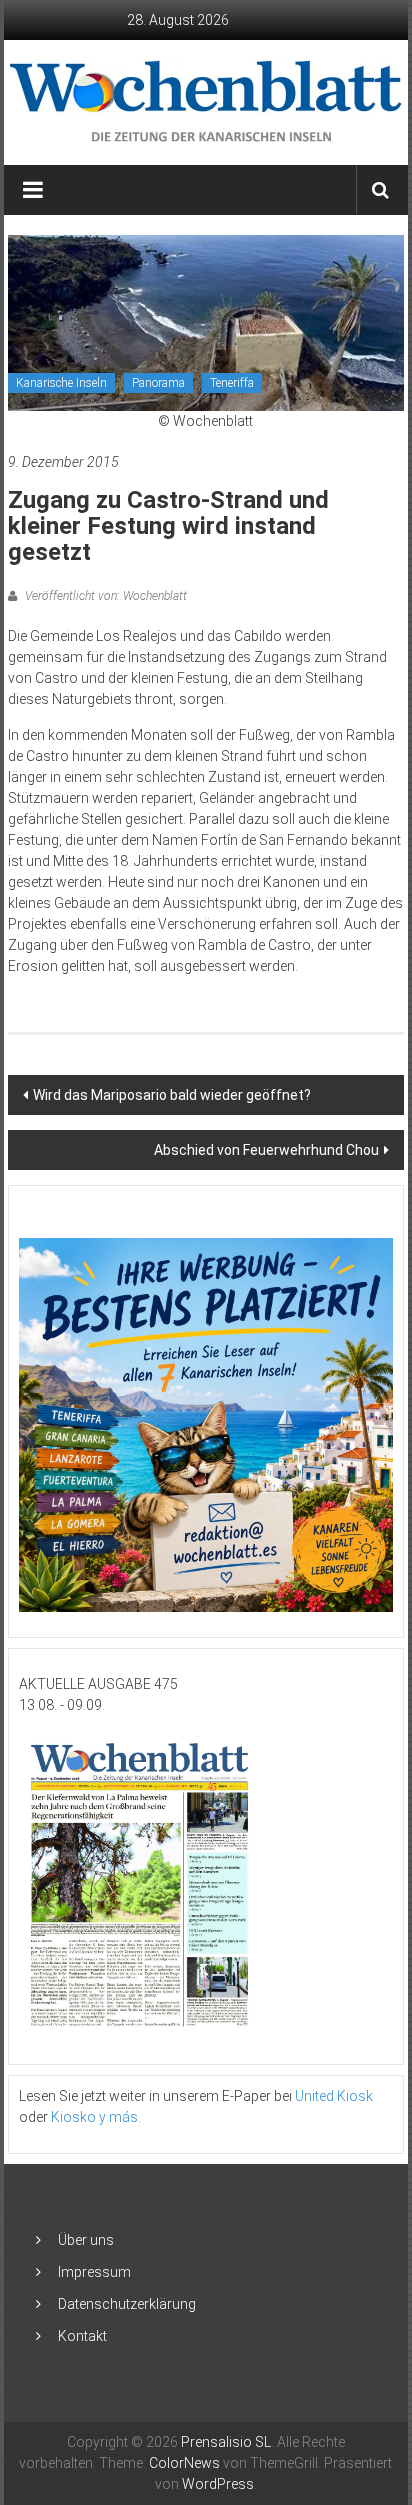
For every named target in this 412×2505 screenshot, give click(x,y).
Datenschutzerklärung (127, 2304)
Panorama (158, 383)
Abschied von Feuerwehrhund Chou (266, 1150)
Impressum (94, 2272)
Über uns (86, 2240)
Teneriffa (232, 383)
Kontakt (82, 2336)
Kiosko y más (94, 2117)
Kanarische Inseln (61, 383)
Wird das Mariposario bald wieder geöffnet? (172, 1095)
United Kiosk (334, 2096)
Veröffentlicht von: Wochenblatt (104, 596)
